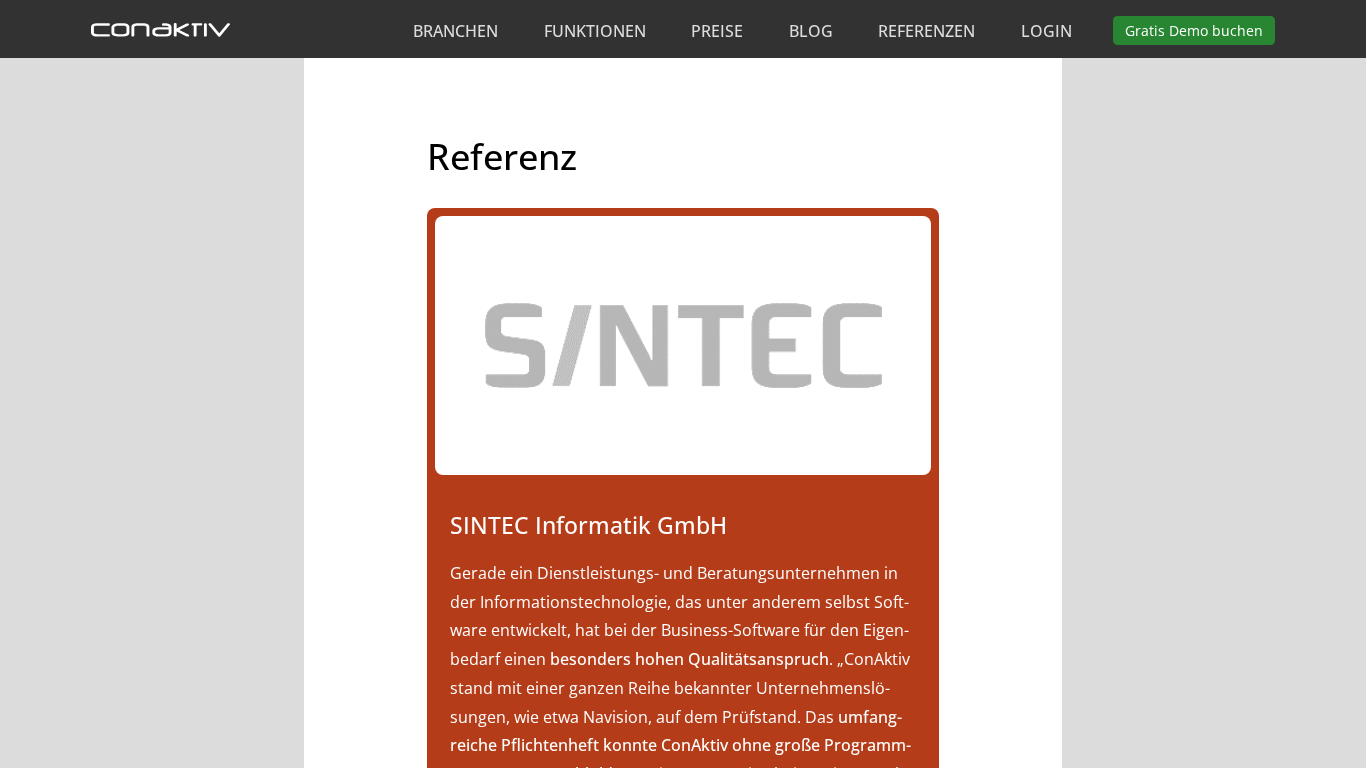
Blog (811, 31)
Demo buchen (1194, 30)
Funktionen (595, 31)
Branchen (455, 31)
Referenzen (926, 31)
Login (1046, 31)
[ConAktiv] (160, 31)
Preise (717, 31)
